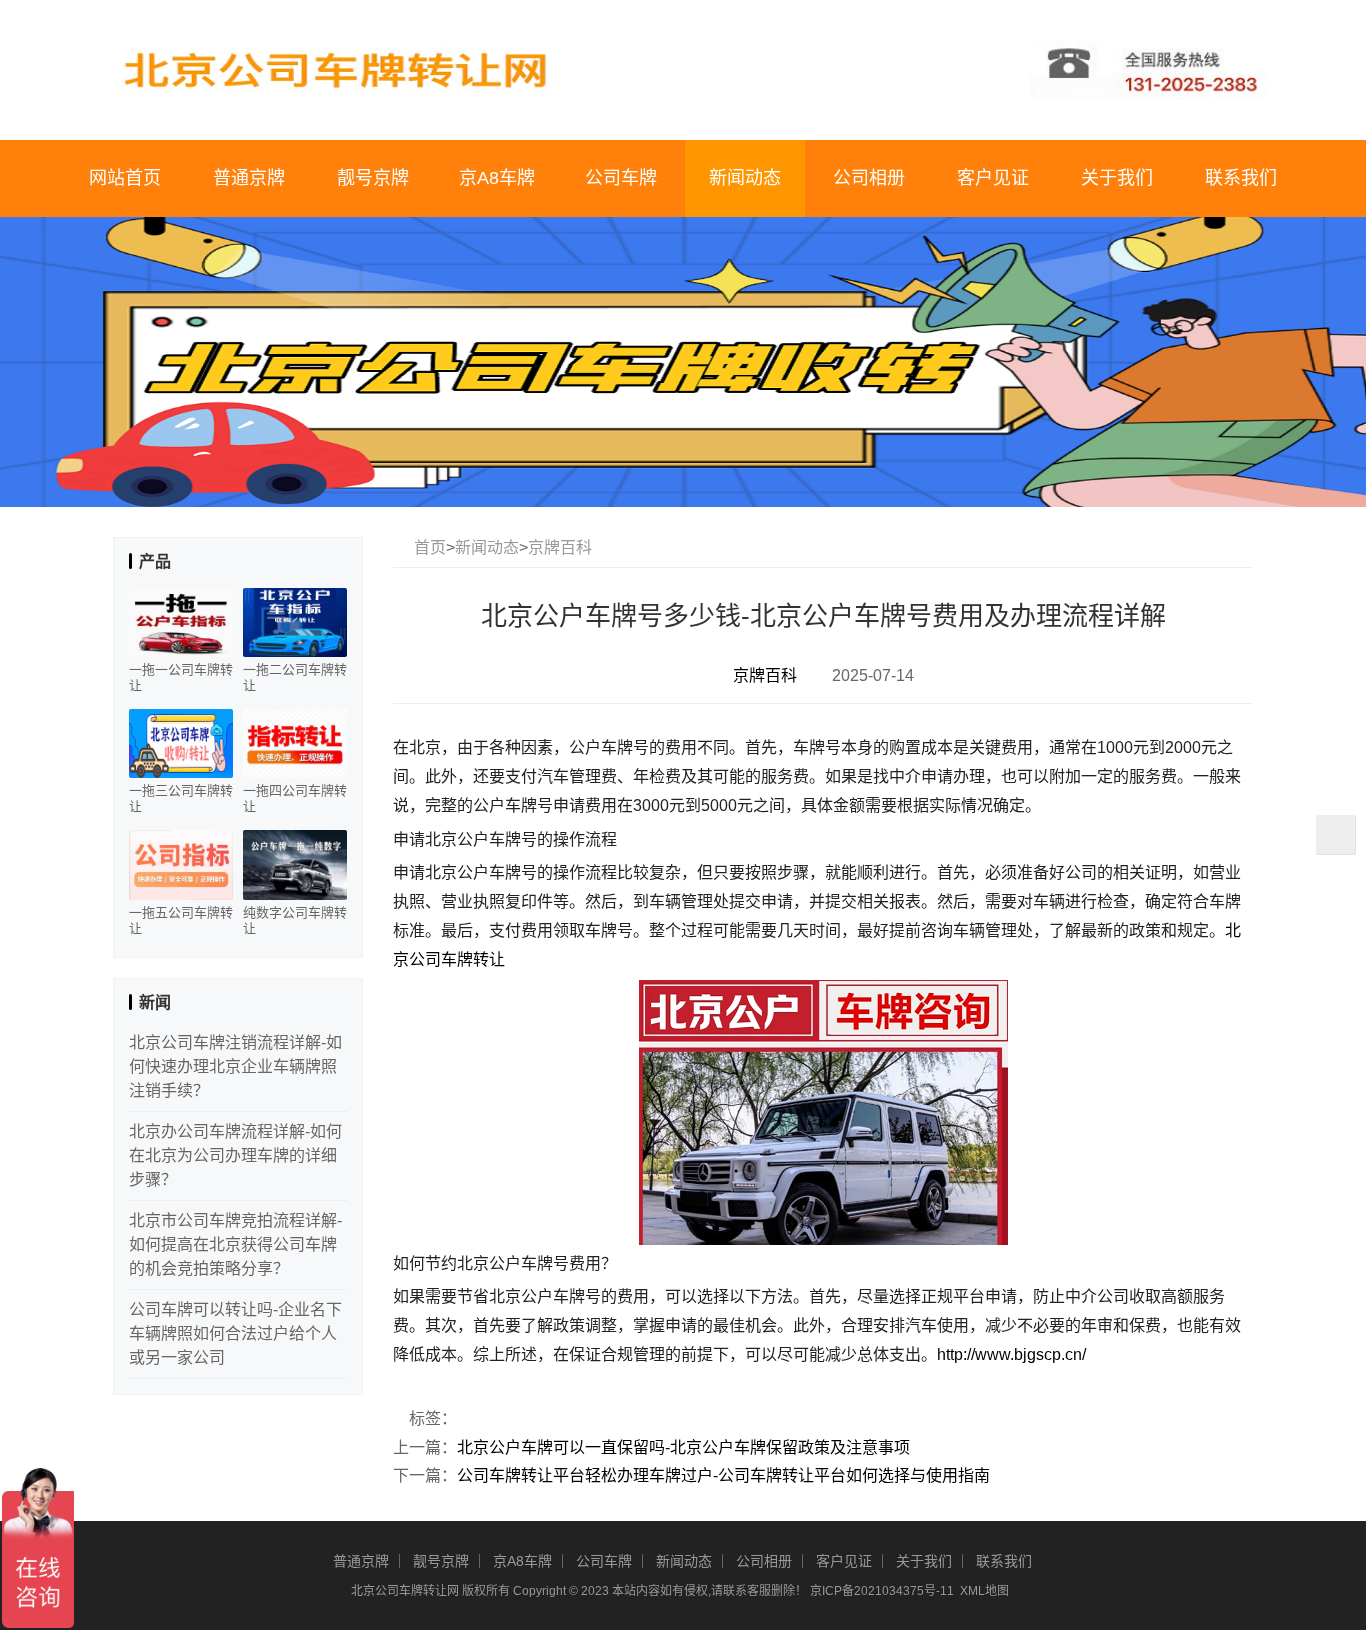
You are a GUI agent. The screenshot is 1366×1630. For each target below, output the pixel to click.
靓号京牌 (373, 178)
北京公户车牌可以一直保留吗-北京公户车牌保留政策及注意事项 (683, 1447)
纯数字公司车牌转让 (295, 920)
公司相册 (869, 178)
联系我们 (1241, 178)
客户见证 (993, 178)
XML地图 (984, 1591)
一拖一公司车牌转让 (181, 677)
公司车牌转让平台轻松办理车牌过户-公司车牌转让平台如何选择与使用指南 (723, 1475)
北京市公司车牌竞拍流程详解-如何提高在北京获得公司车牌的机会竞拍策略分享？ (235, 1244)
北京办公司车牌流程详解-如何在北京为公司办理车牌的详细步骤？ (235, 1155)
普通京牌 (249, 178)
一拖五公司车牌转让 (181, 920)
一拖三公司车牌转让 (181, 798)
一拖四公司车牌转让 (295, 798)
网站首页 (125, 178)
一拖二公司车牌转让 (295, 677)
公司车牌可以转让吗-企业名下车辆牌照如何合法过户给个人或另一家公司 (235, 1333)
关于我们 (1117, 178)
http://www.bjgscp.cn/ (1011, 1354)
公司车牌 (621, 178)
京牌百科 (560, 547)
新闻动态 (745, 178)
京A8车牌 (497, 178)
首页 (430, 547)
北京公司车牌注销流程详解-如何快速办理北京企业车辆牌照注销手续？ (235, 1066)
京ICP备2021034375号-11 (882, 1591)
